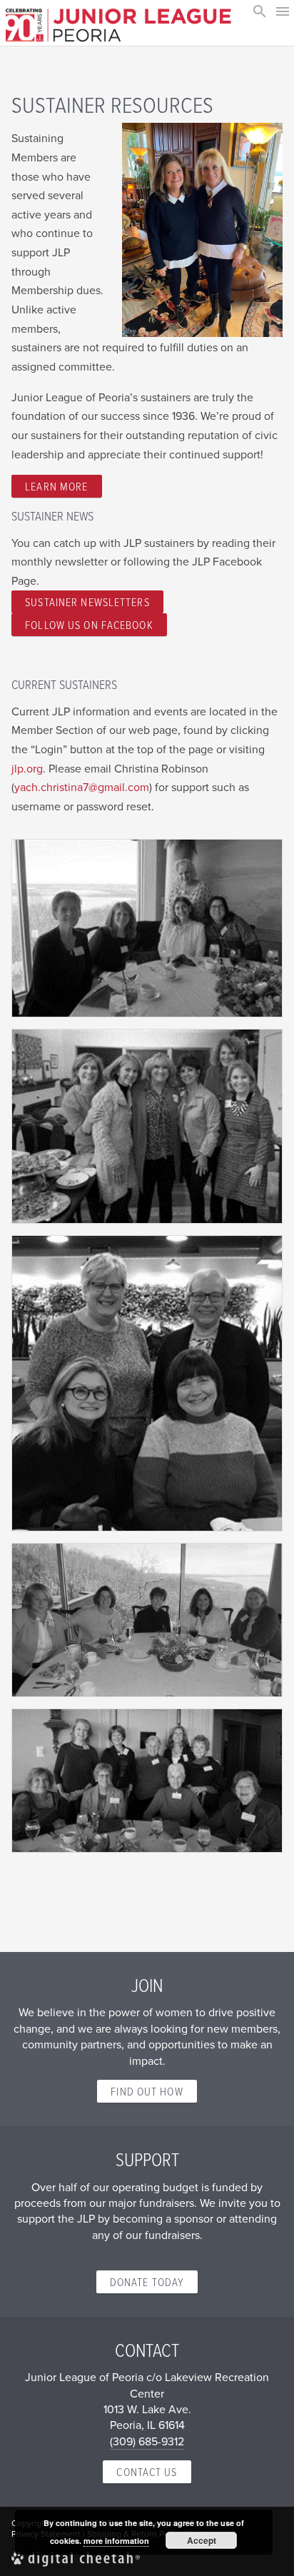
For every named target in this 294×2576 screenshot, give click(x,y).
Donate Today (147, 2282)
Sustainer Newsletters (87, 602)
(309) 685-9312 (147, 2441)
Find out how (147, 2091)
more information (116, 2541)
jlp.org (27, 768)
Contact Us (147, 2472)
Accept (202, 2540)
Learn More (56, 486)
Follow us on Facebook (89, 625)
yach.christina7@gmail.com (82, 787)
